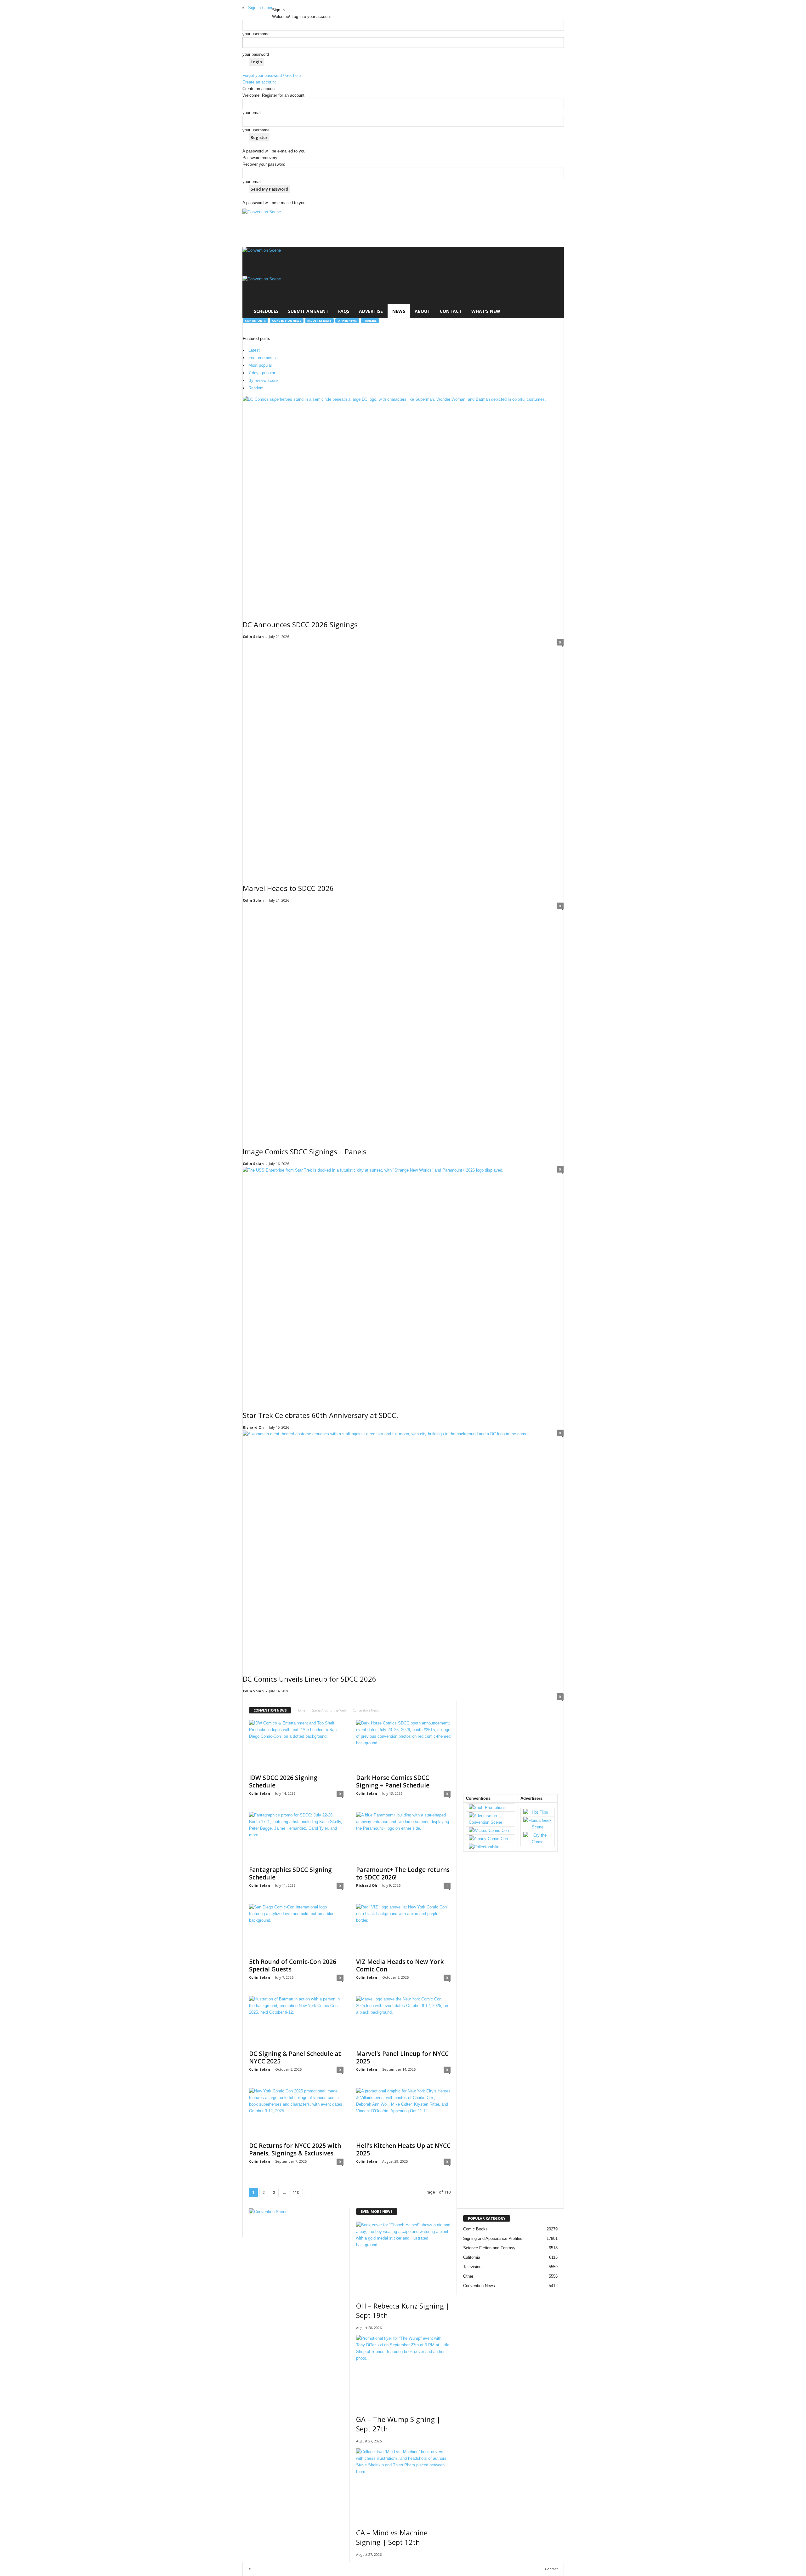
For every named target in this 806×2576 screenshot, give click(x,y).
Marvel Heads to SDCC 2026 (288, 888)
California (472, 2257)
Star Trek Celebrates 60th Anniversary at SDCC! (320, 1415)
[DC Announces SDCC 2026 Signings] (403, 504)
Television (472, 2267)
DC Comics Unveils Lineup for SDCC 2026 (309, 1679)
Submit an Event (308, 311)
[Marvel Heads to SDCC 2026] (403, 757)
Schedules (266, 311)
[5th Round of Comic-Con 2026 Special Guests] (296, 1929)
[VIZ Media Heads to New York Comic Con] (403, 1929)
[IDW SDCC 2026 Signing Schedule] (296, 1745)
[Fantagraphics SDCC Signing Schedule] (296, 1837)
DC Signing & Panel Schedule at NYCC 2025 (295, 2057)
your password (256, 54)
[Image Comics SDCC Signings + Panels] (403, 1021)
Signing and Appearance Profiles (493, 2238)
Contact (451, 311)
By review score (263, 380)
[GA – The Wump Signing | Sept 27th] (403, 2370)
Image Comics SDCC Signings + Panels (305, 1151)
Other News (347, 321)
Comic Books (475, 2229)
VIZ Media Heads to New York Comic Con (400, 1965)
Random (256, 388)
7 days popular (262, 373)
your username (256, 34)
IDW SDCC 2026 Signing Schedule (283, 1781)
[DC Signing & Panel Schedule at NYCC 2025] (296, 2021)
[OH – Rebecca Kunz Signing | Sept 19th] (403, 2257)
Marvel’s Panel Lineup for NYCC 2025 (402, 2057)
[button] (554, 283)
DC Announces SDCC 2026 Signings (300, 624)
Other (468, 2276)
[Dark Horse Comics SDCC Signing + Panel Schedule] (403, 1745)
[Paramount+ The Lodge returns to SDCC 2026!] (403, 1837)
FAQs (344, 311)
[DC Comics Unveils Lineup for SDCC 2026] (403, 1548)
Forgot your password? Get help (272, 75)
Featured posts (262, 358)
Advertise (371, 311)
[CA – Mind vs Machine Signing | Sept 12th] (403, 2484)
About (423, 311)
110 (296, 2192)
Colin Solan (253, 637)
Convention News (287, 321)
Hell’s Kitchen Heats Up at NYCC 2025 (403, 2149)
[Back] (274, 3)
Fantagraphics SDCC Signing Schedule (290, 1873)
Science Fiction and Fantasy (489, 2248)
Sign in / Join (260, 8)
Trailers (370, 321)
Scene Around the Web (329, 1710)
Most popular (260, 365)
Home (301, 1710)
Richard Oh (253, 1427)
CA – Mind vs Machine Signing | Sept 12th (392, 2537)
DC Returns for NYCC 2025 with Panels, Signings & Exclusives (295, 2149)
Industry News (319, 321)
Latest (254, 350)
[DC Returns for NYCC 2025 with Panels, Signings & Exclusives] (296, 2113)
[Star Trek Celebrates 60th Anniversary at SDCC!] (403, 1284)
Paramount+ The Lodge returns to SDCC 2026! (403, 1873)
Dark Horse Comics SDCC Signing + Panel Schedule (393, 1781)
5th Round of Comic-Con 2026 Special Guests (293, 1965)
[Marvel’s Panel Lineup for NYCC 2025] (403, 2021)
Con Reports (255, 321)
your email (252, 113)
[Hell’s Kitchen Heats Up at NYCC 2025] (403, 2113)
